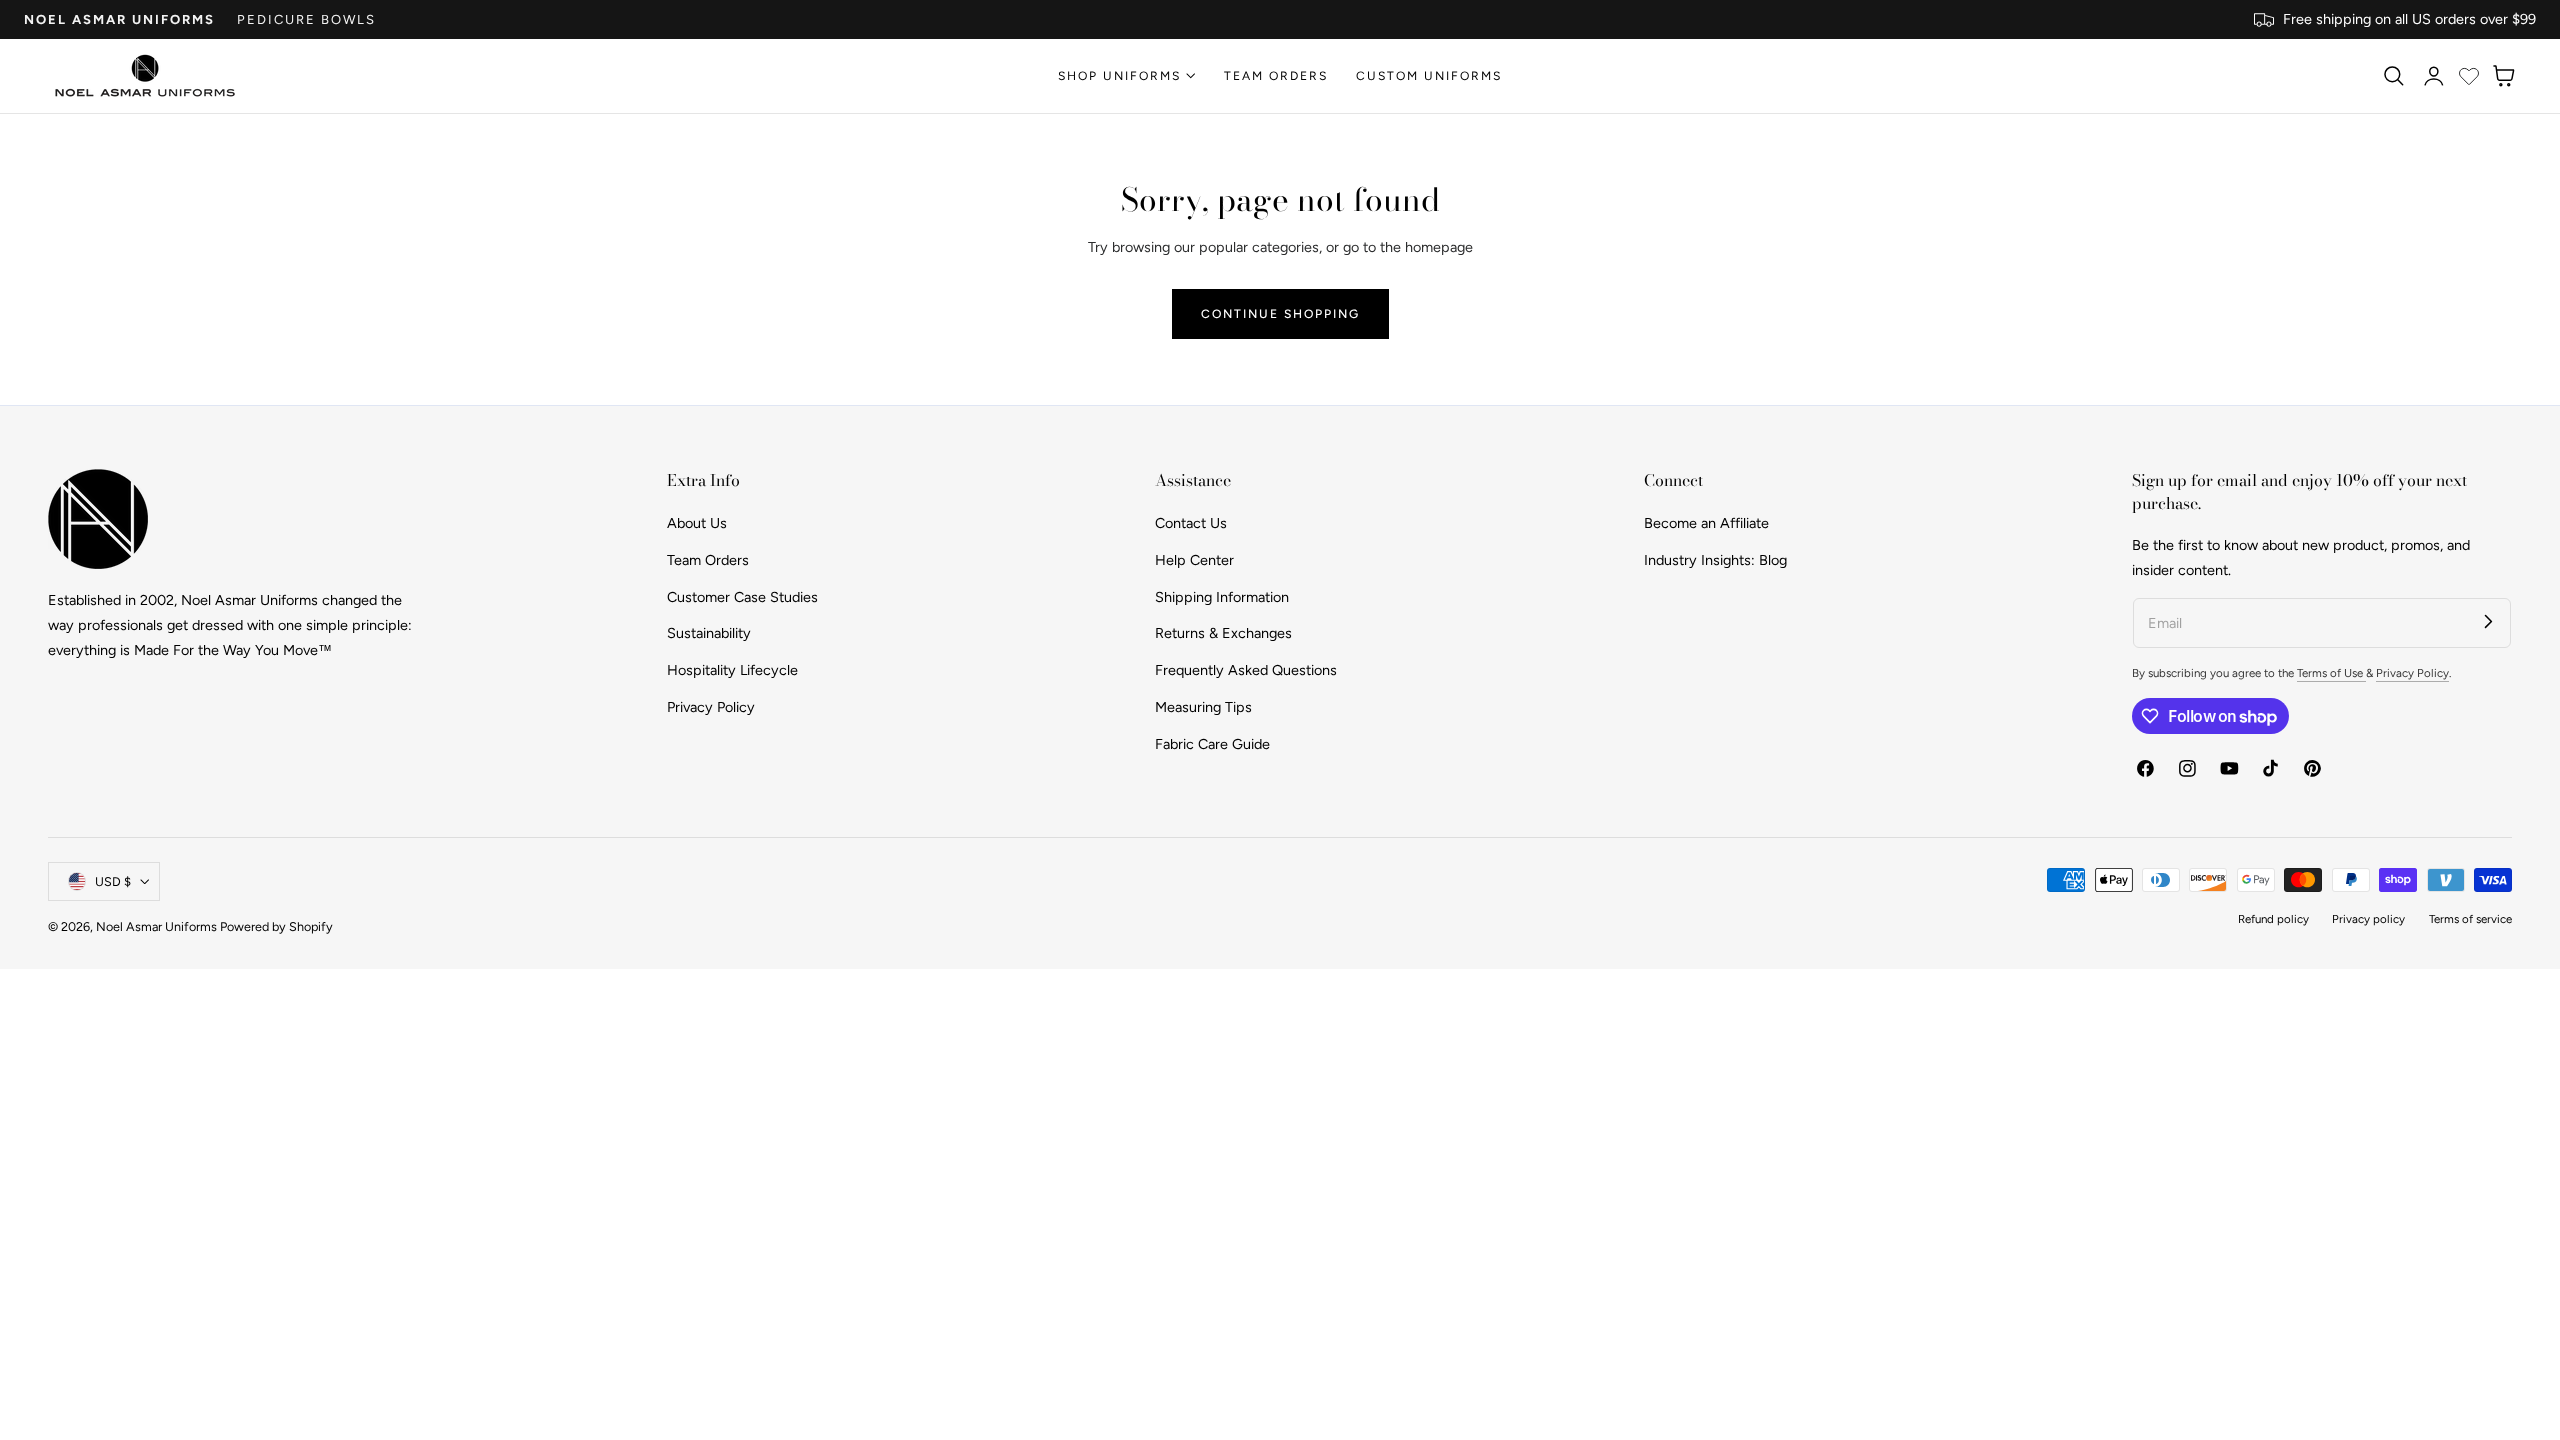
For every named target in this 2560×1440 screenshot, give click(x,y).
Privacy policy (2368, 919)
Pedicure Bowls (306, 19)
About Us (697, 523)
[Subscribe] (2488, 620)
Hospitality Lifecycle (732, 670)
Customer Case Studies (742, 596)
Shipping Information (1222, 596)
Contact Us (1191, 523)
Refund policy (2273, 919)
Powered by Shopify (276, 926)
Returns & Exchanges (1223, 633)
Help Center (1194, 559)
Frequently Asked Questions (1246, 670)
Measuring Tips (1203, 706)
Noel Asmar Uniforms (119, 19)
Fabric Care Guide (1212, 743)
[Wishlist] (2469, 76)
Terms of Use (2331, 673)
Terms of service (2470, 919)
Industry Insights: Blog (1715, 559)
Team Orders (708, 559)
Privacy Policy (711, 706)
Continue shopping (1280, 313)
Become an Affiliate (1706, 523)
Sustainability (709, 633)
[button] (2393, 76)
